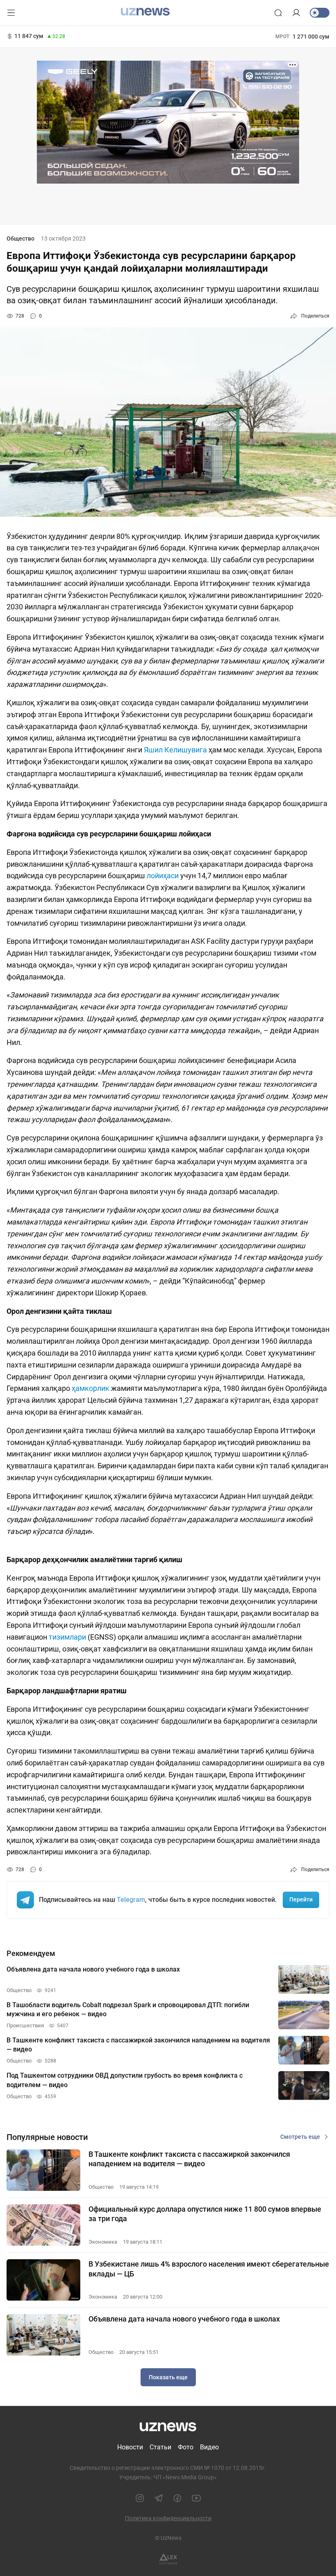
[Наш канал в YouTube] (196, 2498)
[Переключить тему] (320, 13)
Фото (186, 2447)
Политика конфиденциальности (168, 2518)
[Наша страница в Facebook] (177, 2498)
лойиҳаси (163, 876)
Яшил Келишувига (175, 750)
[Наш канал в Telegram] (159, 2498)
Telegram (131, 1900)
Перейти (301, 1899)
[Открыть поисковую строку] (278, 13)
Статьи (160, 2447)
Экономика (103, 2242)
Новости (130, 2447)
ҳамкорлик (91, 1388)
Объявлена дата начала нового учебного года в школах (184, 2319)
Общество (20, 239)
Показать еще (168, 2377)
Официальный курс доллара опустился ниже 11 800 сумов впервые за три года (205, 2214)
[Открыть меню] (11, 13)
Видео (209, 2447)
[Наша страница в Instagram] (140, 2498)
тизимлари (67, 1637)
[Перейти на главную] (145, 12)
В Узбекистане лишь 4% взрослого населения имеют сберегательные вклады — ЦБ (209, 2269)
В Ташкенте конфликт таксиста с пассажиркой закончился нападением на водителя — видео (189, 2159)
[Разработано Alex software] (168, 2559)
